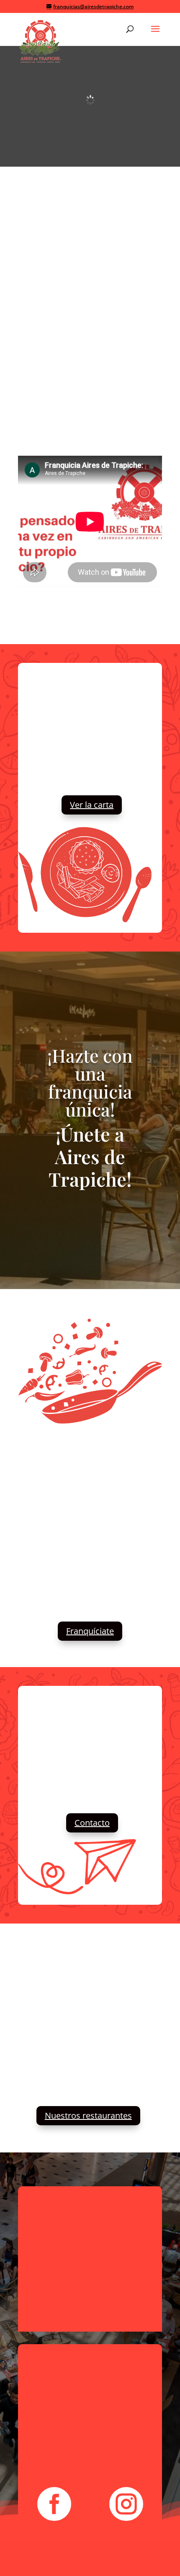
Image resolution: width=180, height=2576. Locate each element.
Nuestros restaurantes (88, 2115)
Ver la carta (92, 805)
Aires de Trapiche (49, 2002)
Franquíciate (90, 1631)
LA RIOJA (112, 622)
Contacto (92, 1823)
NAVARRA (69, 622)
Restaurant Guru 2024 (50, 1977)
